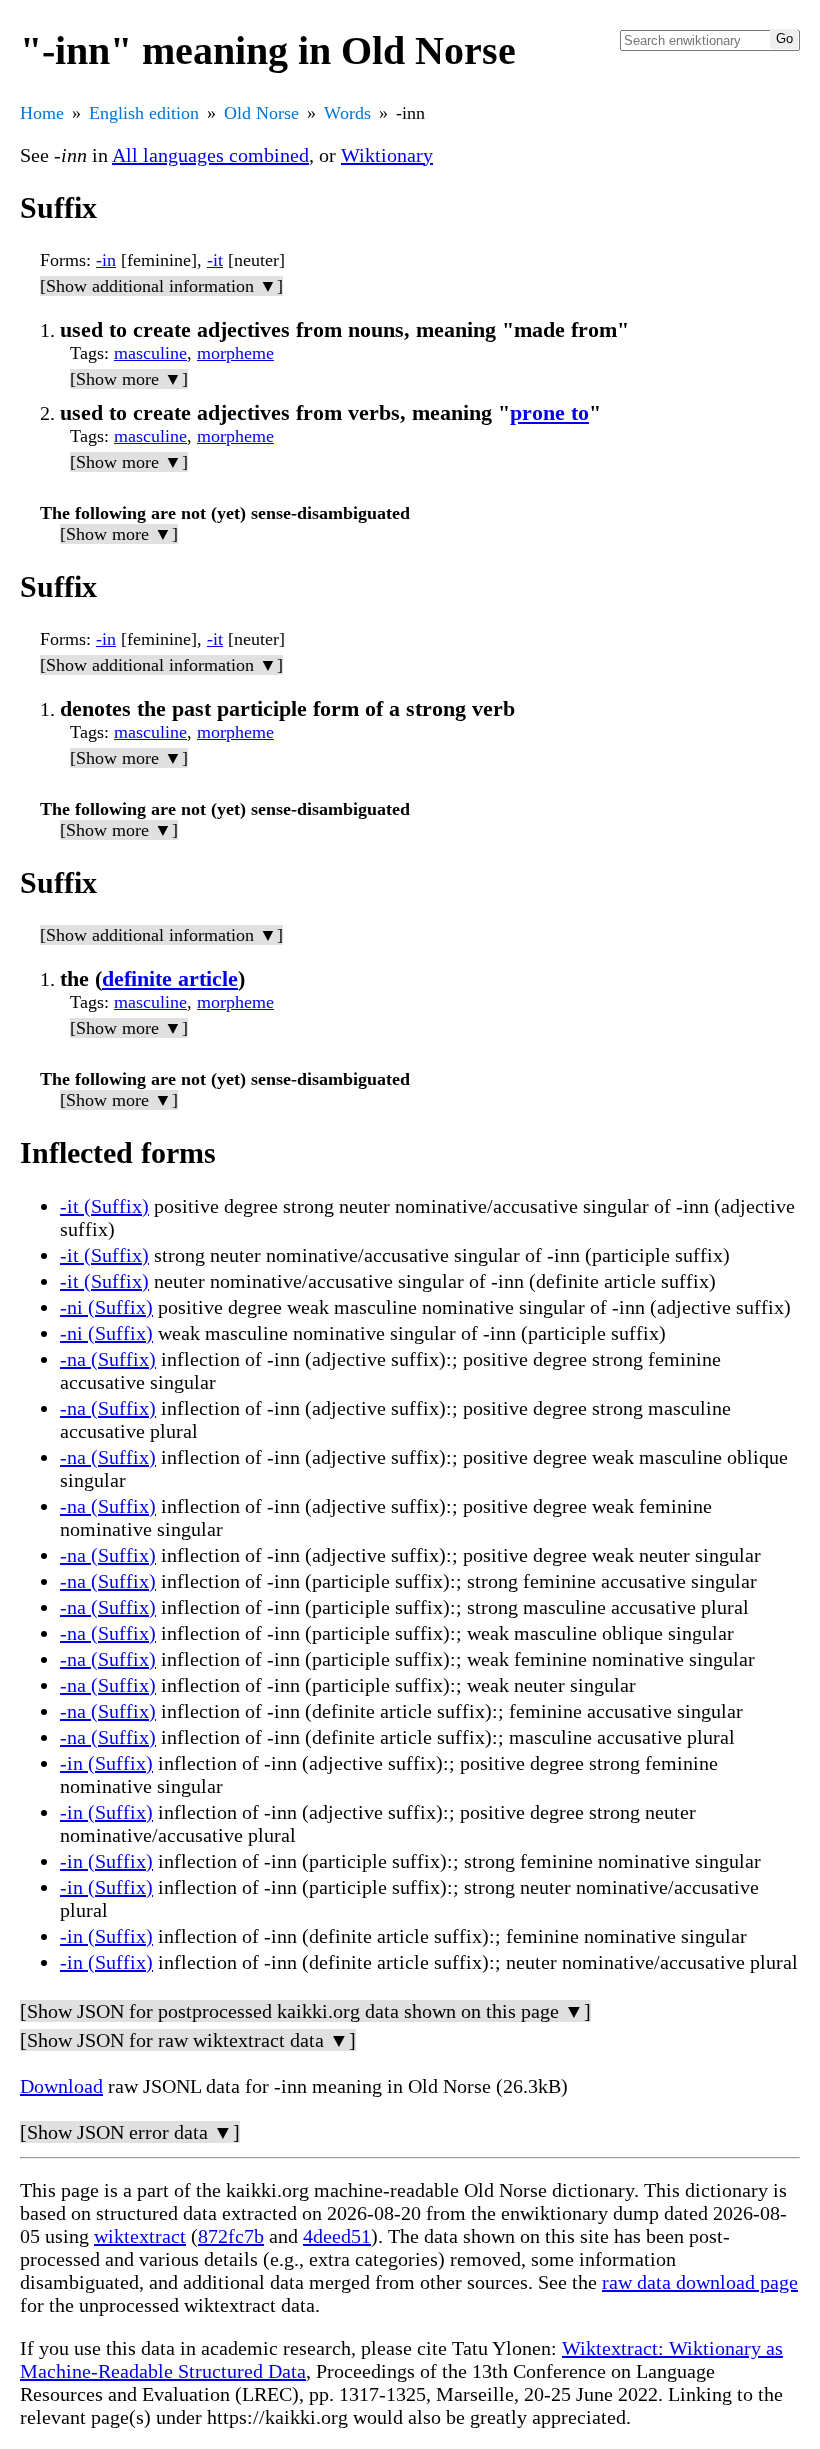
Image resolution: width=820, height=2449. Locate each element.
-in (106, 260)
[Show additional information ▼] (161, 286)
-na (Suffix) (108, 1359)
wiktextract (140, 2236)
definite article (170, 978)
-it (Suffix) (104, 1206)
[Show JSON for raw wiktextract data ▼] (188, 2040)
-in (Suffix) (106, 1763)
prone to (549, 412)
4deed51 (337, 2236)
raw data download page (700, 2282)
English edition (144, 113)
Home (42, 113)
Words (347, 113)
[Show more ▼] (129, 379)
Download (61, 2086)
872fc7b (231, 2236)
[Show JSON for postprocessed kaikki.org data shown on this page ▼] (305, 2011)
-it (215, 260)
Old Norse (261, 113)
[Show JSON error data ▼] (130, 2132)
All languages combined (210, 155)
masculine (150, 353)
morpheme (235, 353)
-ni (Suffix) (106, 1307)
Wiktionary (387, 155)
